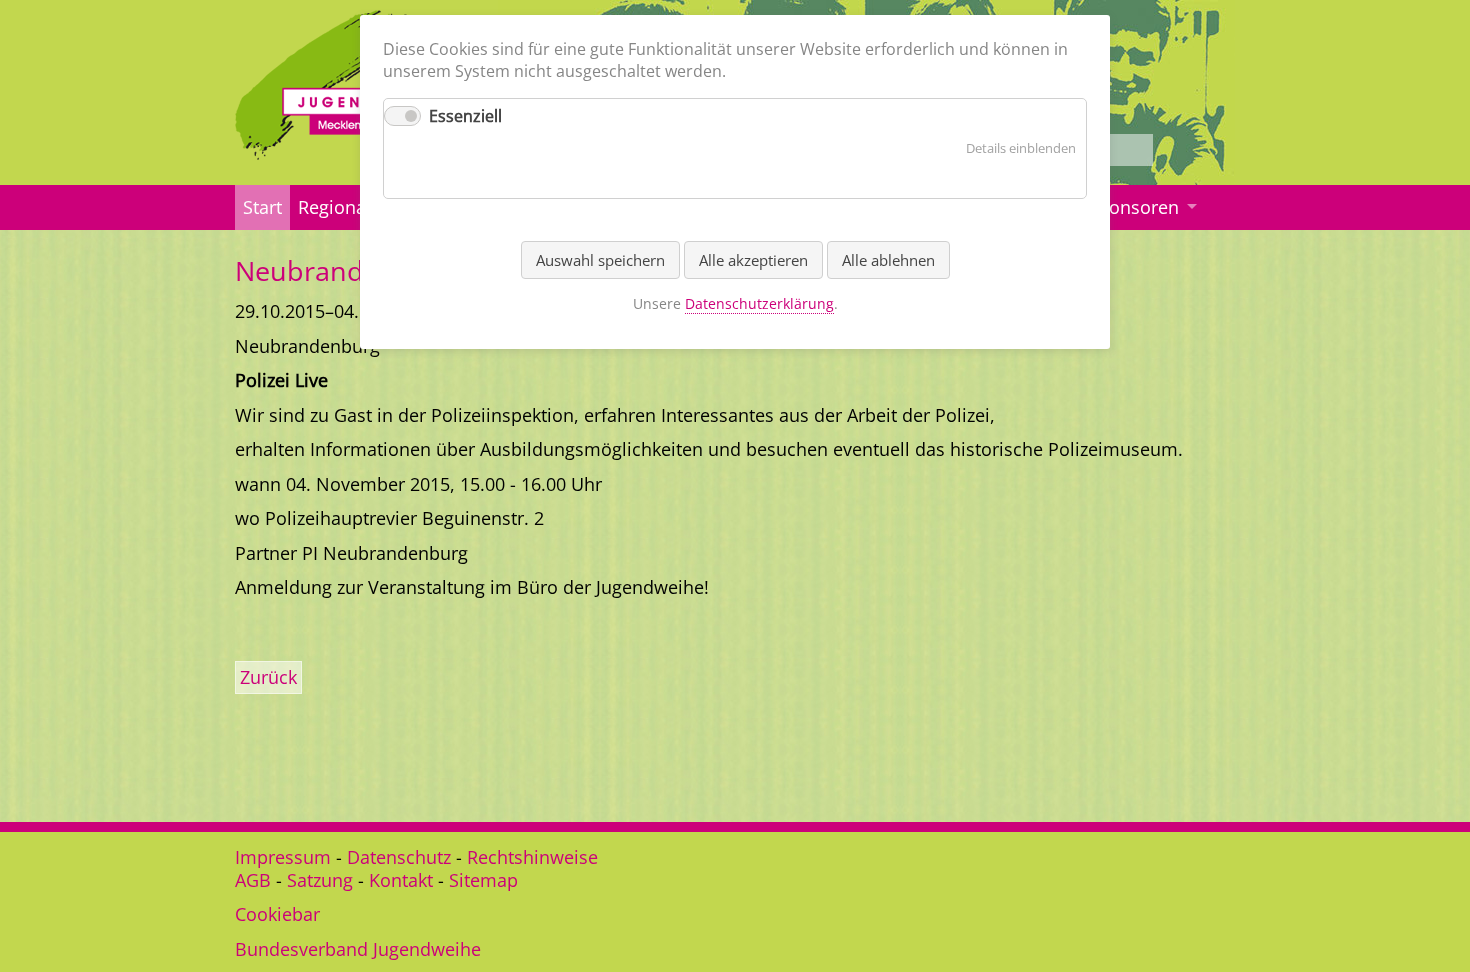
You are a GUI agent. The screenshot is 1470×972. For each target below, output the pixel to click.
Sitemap (483, 880)
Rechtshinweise (532, 857)
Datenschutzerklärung (759, 303)
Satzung (320, 880)
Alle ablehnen (888, 260)
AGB (253, 880)
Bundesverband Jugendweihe (358, 949)
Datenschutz (399, 857)
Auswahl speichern (600, 260)
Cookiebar (277, 914)
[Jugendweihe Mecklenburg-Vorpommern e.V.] (357, 153)
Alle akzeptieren (753, 260)
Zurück (268, 677)
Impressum (283, 857)
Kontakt (401, 880)
